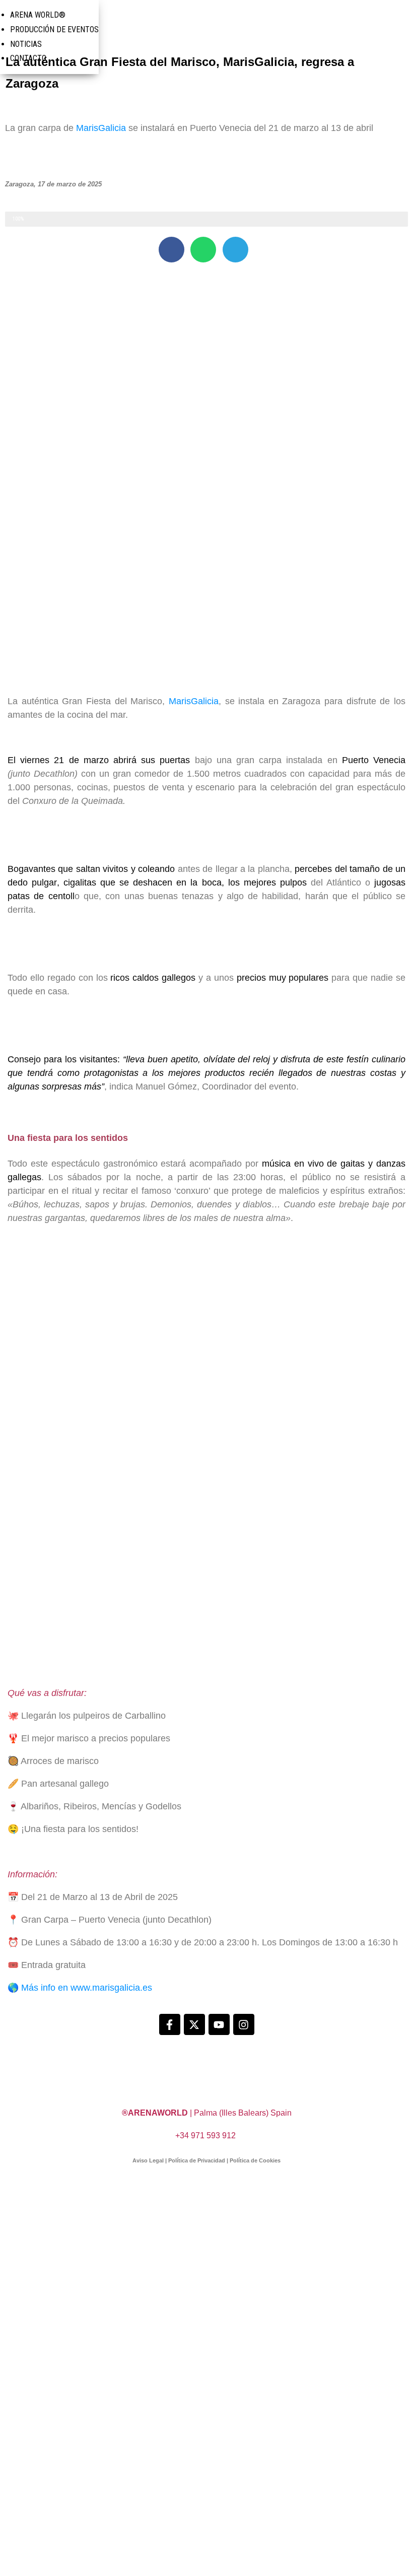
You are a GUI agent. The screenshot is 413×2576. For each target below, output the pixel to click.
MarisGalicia (101, 128)
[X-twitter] (194, 2024)
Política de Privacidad (197, 2160)
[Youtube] (219, 2024)
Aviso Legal (148, 2160)
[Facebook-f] (170, 2024)
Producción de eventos (54, 29)
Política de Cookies (255, 2160)
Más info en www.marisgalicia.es (87, 1988)
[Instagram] (244, 2024)
